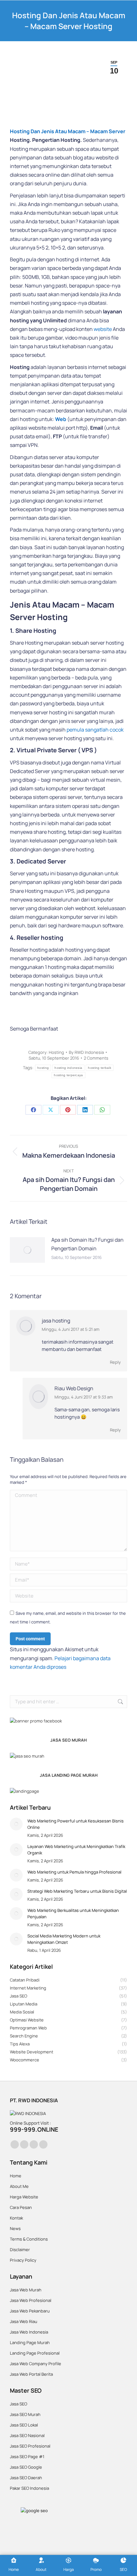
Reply (115, 1362)
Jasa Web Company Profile (36, 2364)
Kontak (16, 2218)
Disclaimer (20, 2250)
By (86, 1052)
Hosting (56, 1052)
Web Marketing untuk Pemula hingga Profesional (74, 1872)
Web (61, 419)
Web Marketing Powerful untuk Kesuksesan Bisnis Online (76, 1824)
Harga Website (24, 2197)
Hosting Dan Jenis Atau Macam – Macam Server (68, 131)
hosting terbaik (100, 1068)
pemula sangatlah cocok (95, 730)
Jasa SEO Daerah (26, 2478)
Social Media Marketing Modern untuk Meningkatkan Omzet (64, 1939)
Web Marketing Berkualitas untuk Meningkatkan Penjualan (73, 1913)
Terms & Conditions (29, 2239)
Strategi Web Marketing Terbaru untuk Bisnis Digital (77, 1891)
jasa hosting (56, 1321)
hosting (43, 1068)
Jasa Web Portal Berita (31, 2374)
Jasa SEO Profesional (30, 2446)
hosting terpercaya (68, 1075)
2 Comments (96, 1058)
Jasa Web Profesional (31, 2300)
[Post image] (27, 1250)
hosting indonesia (68, 1068)
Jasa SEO (18, 2404)
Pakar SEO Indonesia (29, 2488)
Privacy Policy (23, 2260)
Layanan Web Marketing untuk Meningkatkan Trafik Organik (76, 1850)
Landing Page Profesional (35, 2353)
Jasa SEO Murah (25, 2414)
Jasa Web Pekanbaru (30, 2311)
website (103, 329)
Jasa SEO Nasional (27, 2435)
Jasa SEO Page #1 (27, 2457)
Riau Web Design (74, 1388)
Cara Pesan (21, 2207)
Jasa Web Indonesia (29, 2332)
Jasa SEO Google (26, 2467)
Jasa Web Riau (24, 2321)
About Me (19, 2186)
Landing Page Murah (30, 2342)
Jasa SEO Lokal (24, 2425)
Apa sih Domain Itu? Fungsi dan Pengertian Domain (87, 1244)
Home (16, 2176)
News (15, 2228)
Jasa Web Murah (26, 2290)
